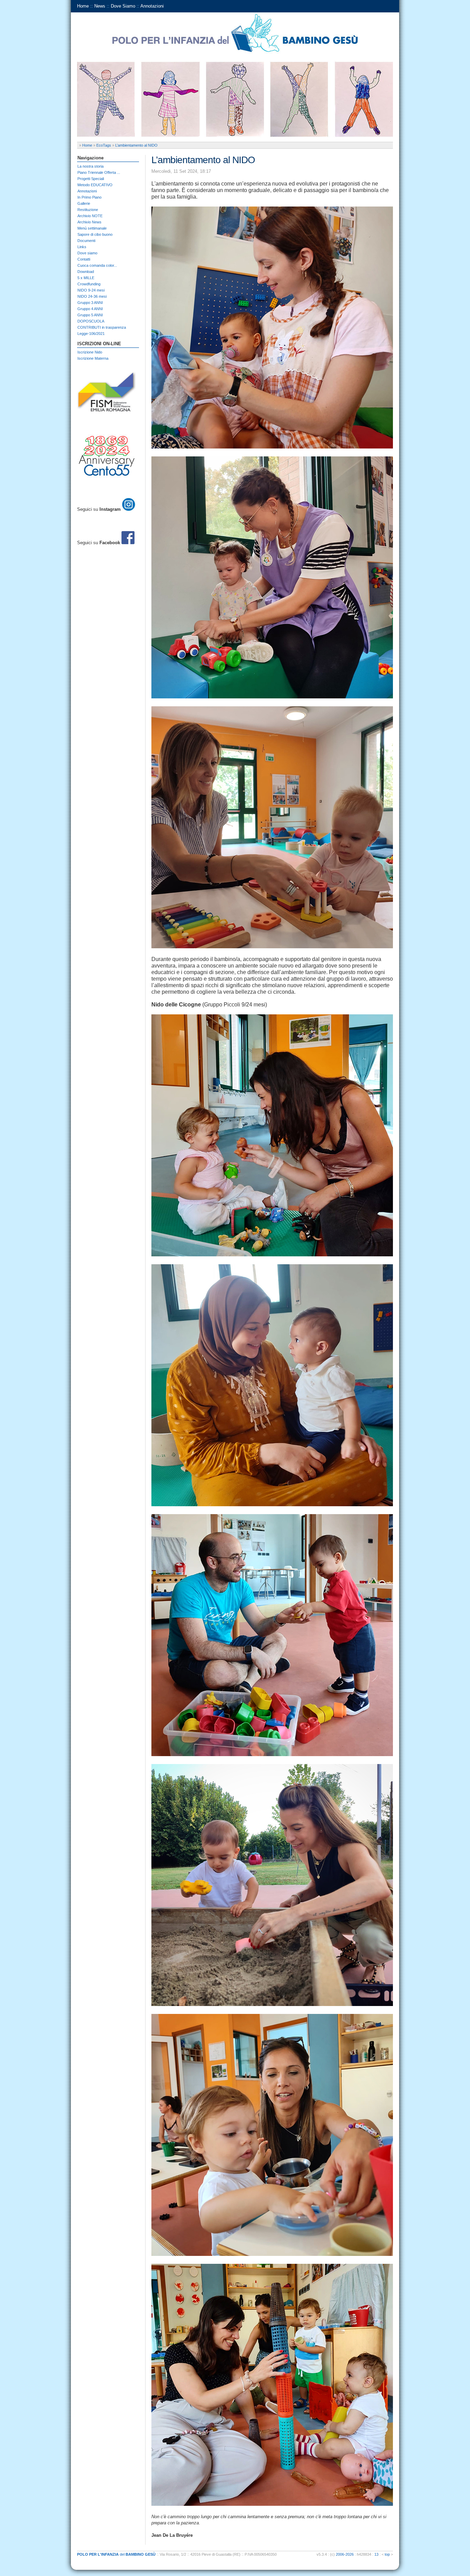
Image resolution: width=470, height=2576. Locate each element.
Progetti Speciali (91, 179)
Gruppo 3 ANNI (90, 303)
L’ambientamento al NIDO (136, 145)
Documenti (86, 241)
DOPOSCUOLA (91, 321)
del (116, 2554)
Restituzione (88, 210)
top (387, 2554)
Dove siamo (87, 253)
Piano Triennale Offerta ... (99, 172)
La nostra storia (90, 166)
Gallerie (84, 203)
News (100, 6)
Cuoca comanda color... (97, 265)
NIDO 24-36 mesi (92, 296)
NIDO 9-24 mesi (91, 290)
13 (376, 2554)
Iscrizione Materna (93, 358)
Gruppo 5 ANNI (90, 315)
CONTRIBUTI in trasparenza (102, 327)
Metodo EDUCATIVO (95, 185)
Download (86, 272)
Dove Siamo (123, 6)
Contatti (84, 259)
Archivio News (89, 222)
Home (83, 6)
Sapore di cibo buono (95, 234)
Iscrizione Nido (90, 352)
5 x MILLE (86, 278)
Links (82, 247)
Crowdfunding (89, 284)
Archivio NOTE (90, 216)
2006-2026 (345, 2554)
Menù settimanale (92, 228)
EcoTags (104, 145)
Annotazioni (152, 6)
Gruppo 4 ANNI (90, 309)
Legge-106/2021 (91, 334)
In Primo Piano (89, 197)
